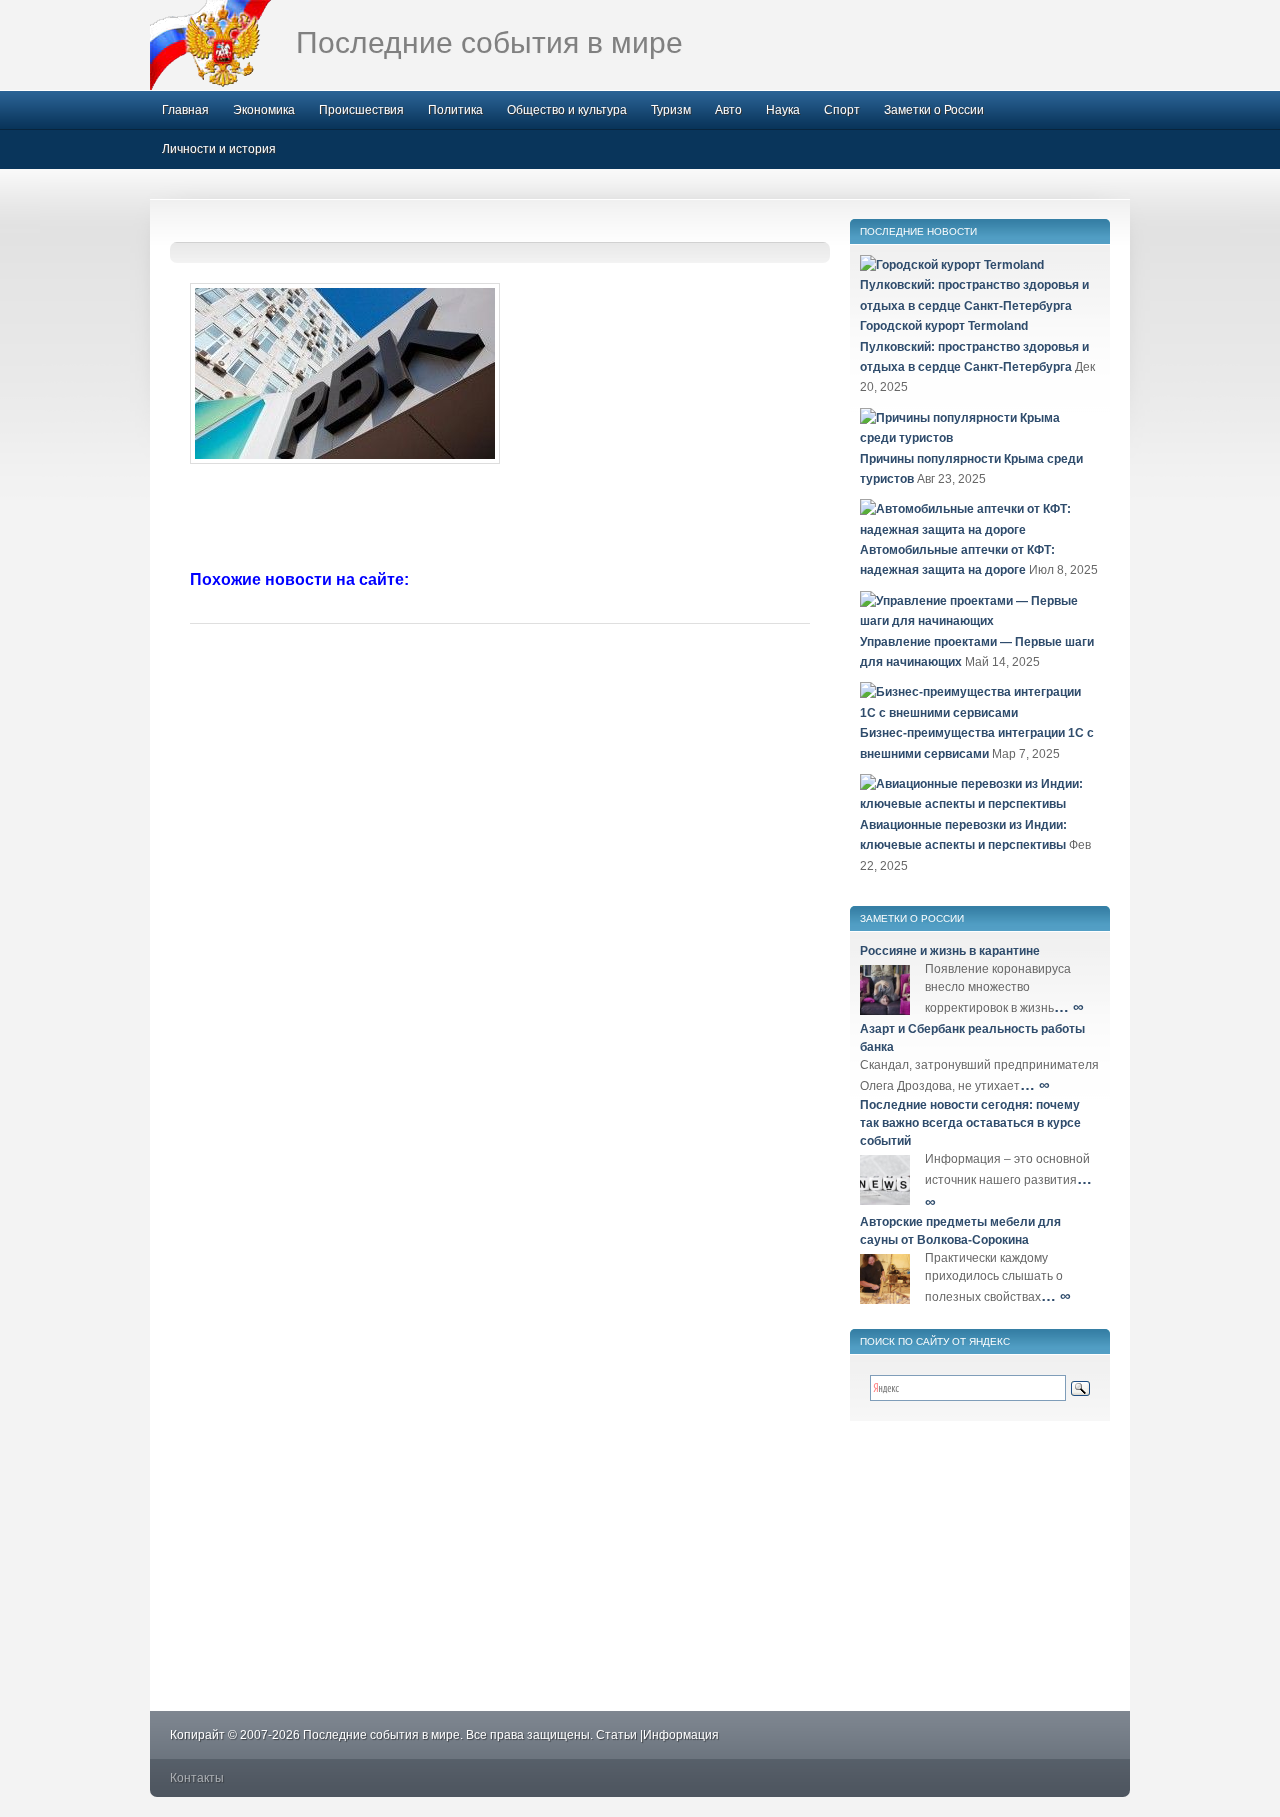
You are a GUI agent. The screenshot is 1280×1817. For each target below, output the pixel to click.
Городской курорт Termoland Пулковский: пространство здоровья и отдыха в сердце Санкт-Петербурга (974, 346)
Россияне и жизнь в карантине (950, 951)
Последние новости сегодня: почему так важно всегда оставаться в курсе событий (970, 1123)
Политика (455, 110)
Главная (185, 110)
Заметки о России (934, 110)
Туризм (671, 110)
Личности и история (219, 149)
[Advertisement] (500, 519)
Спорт (842, 110)
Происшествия (361, 110)
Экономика (264, 110)
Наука (783, 110)
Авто (728, 110)
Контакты (197, 1778)
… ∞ (1069, 1006)
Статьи (616, 1735)
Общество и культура (567, 110)
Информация (681, 1735)
